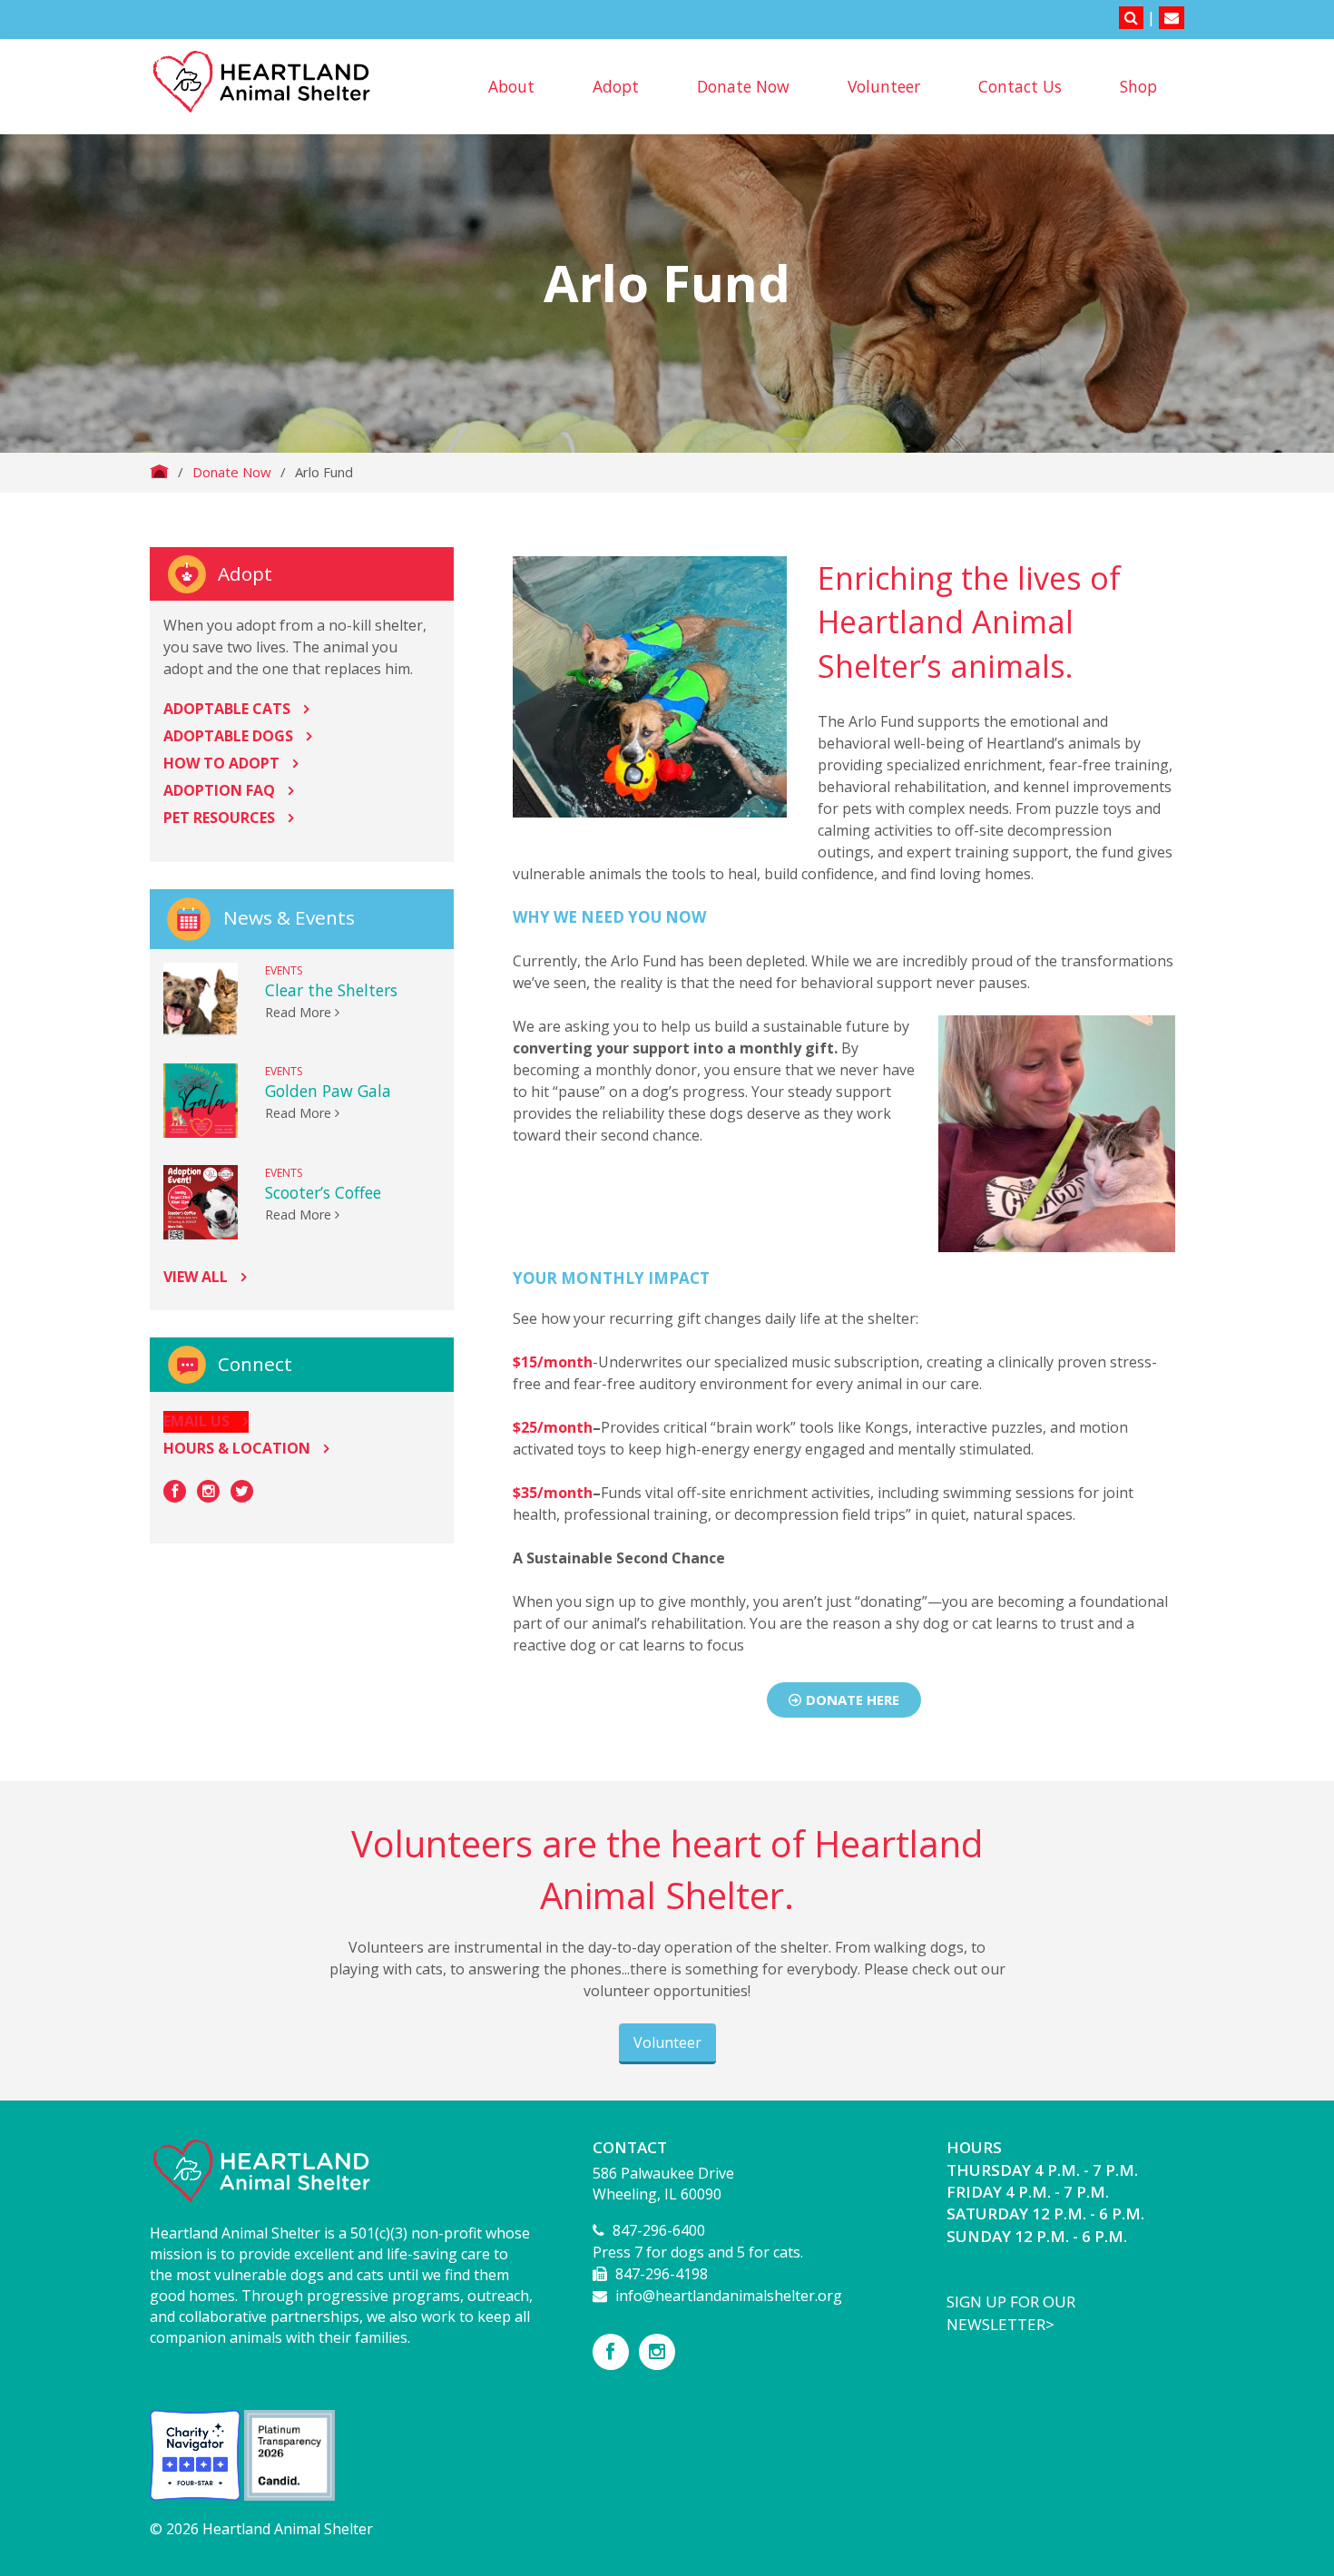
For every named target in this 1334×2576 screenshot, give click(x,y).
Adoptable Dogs (228, 736)
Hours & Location (237, 1448)
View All (196, 1277)
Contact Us (1020, 86)
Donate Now (743, 86)
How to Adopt (221, 763)
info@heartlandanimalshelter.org (729, 2296)
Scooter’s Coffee (323, 1192)
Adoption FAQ (219, 790)
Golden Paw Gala (328, 1091)
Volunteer (884, 86)
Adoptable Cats (227, 709)
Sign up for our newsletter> (1011, 2312)
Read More (300, 1012)
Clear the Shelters (331, 990)
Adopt (616, 86)
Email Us (196, 1421)
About (511, 86)
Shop (1138, 86)
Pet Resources (219, 818)
